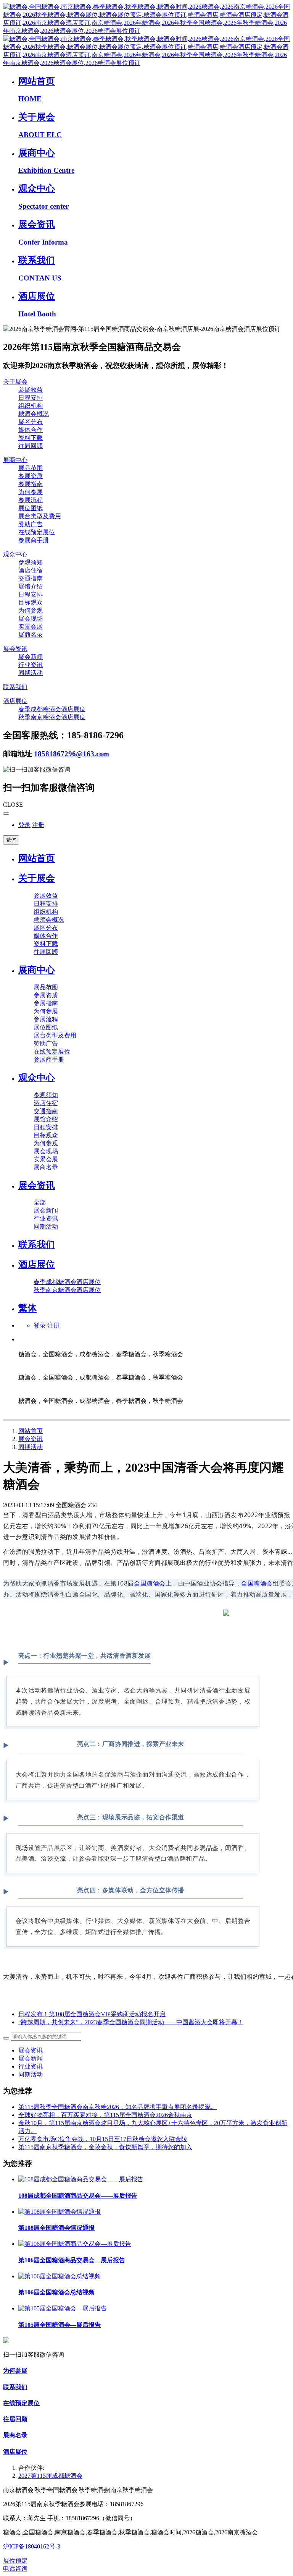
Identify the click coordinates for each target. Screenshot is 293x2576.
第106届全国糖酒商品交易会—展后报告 (72, 2260)
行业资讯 (31, 2066)
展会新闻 (31, 2058)
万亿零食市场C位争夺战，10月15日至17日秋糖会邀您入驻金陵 (103, 2139)
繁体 (11, 840)
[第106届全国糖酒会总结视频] (60, 2276)
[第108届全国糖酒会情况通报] (60, 2212)
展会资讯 (31, 1439)
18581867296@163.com (72, 754)
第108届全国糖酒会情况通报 (56, 2228)
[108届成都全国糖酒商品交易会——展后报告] (81, 2179)
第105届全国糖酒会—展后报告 (60, 2325)
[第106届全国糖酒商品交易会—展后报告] (75, 2244)
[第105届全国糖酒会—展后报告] (63, 2308)
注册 (38, 825)
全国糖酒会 (150, 1583)
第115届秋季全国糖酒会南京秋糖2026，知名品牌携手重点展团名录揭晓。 (118, 2107)
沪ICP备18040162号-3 (32, 2546)
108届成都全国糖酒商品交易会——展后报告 (78, 2196)
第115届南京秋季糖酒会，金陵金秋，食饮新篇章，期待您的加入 (105, 2147)
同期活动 (31, 1447)
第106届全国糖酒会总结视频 (56, 2292)
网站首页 (37, 858)
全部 (40, 1202)
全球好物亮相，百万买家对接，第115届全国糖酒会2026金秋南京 (105, 2115)
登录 (24, 825)
